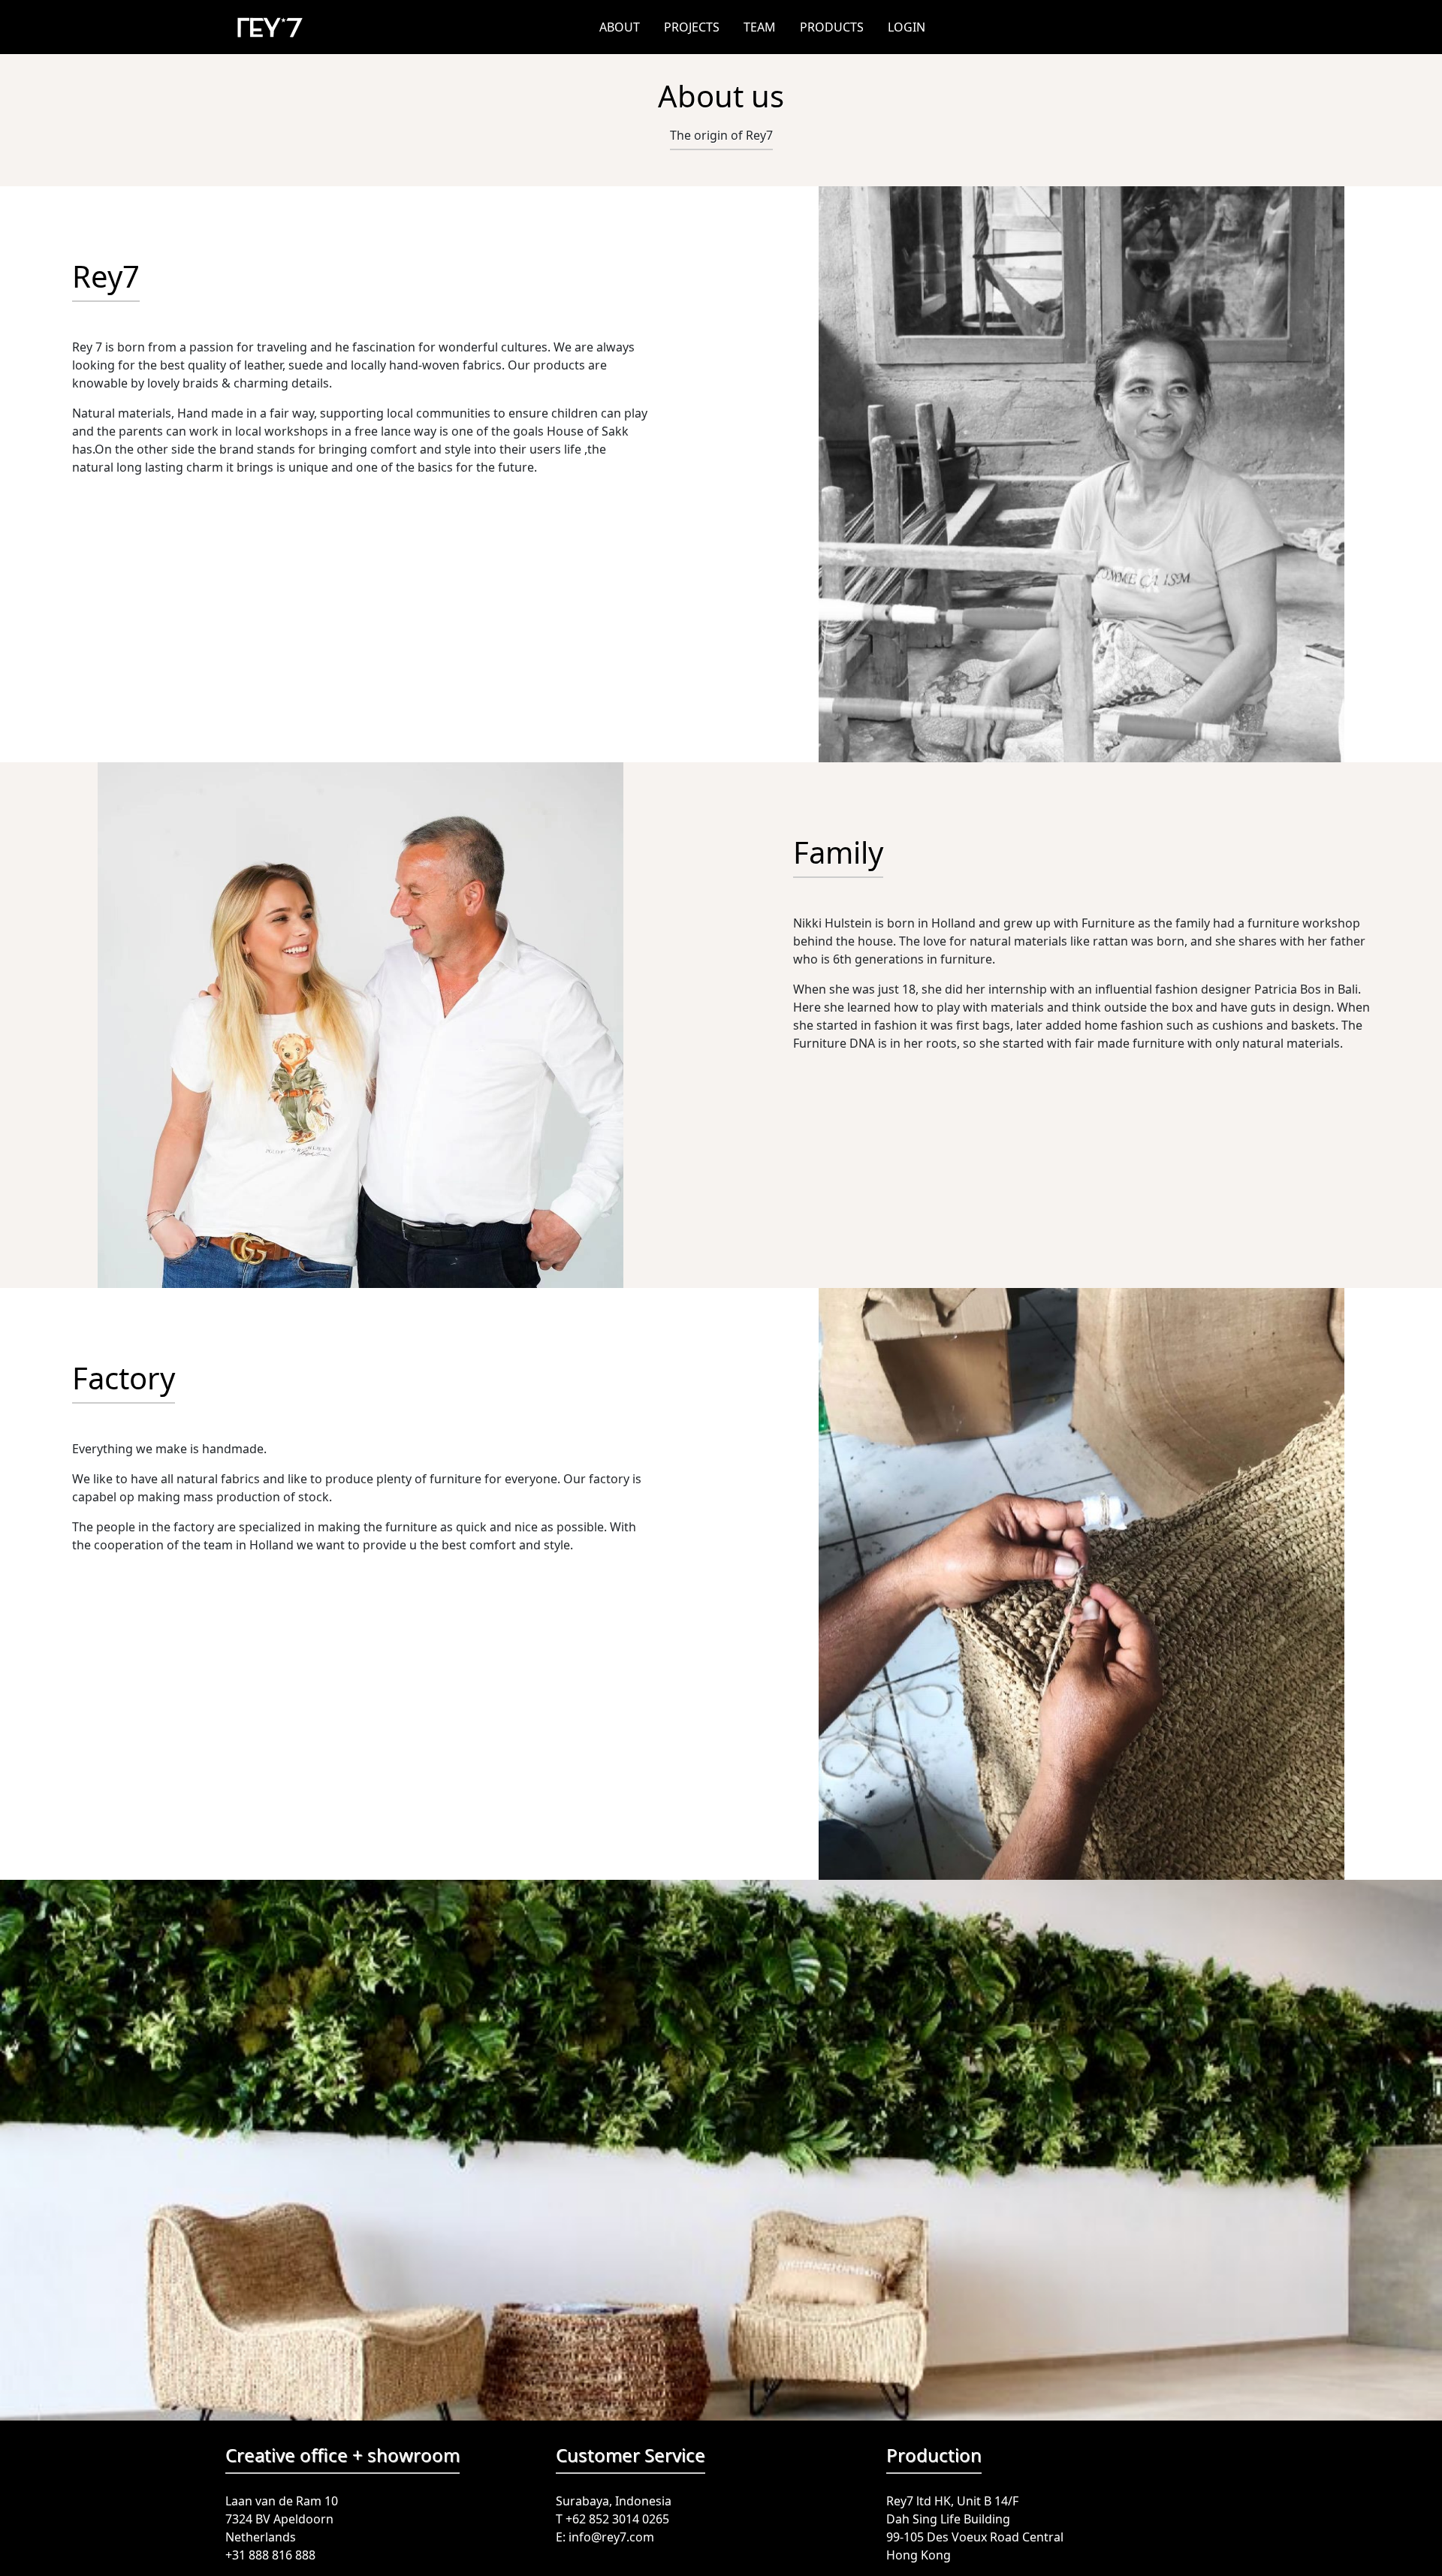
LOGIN (907, 27)
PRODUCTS (832, 27)
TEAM (760, 27)
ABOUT (620, 27)
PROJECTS (692, 27)
